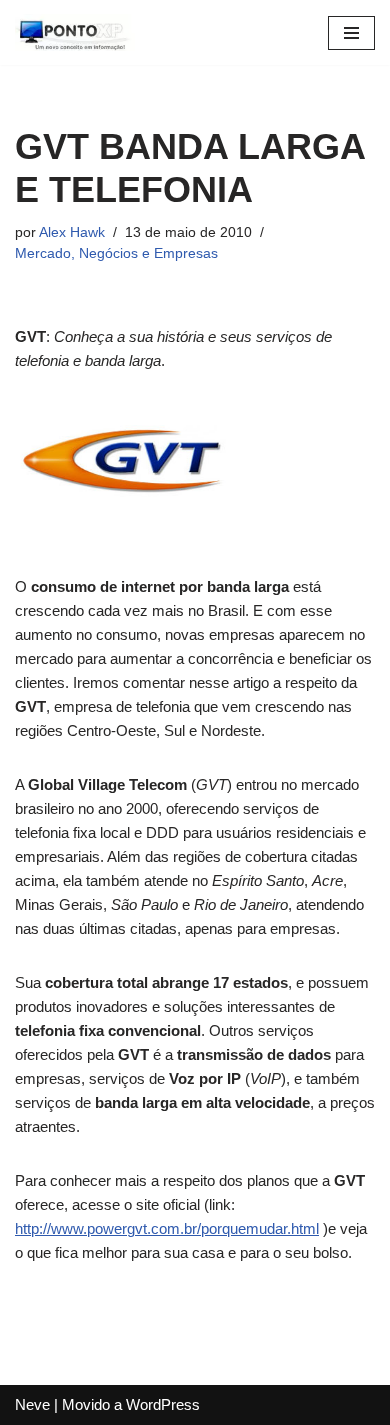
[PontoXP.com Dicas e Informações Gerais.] (75, 32)
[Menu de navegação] (351, 33)
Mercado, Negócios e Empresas (116, 253)
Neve (32, 1404)
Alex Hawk (72, 232)
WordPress (163, 1404)
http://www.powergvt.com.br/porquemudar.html (167, 1228)
